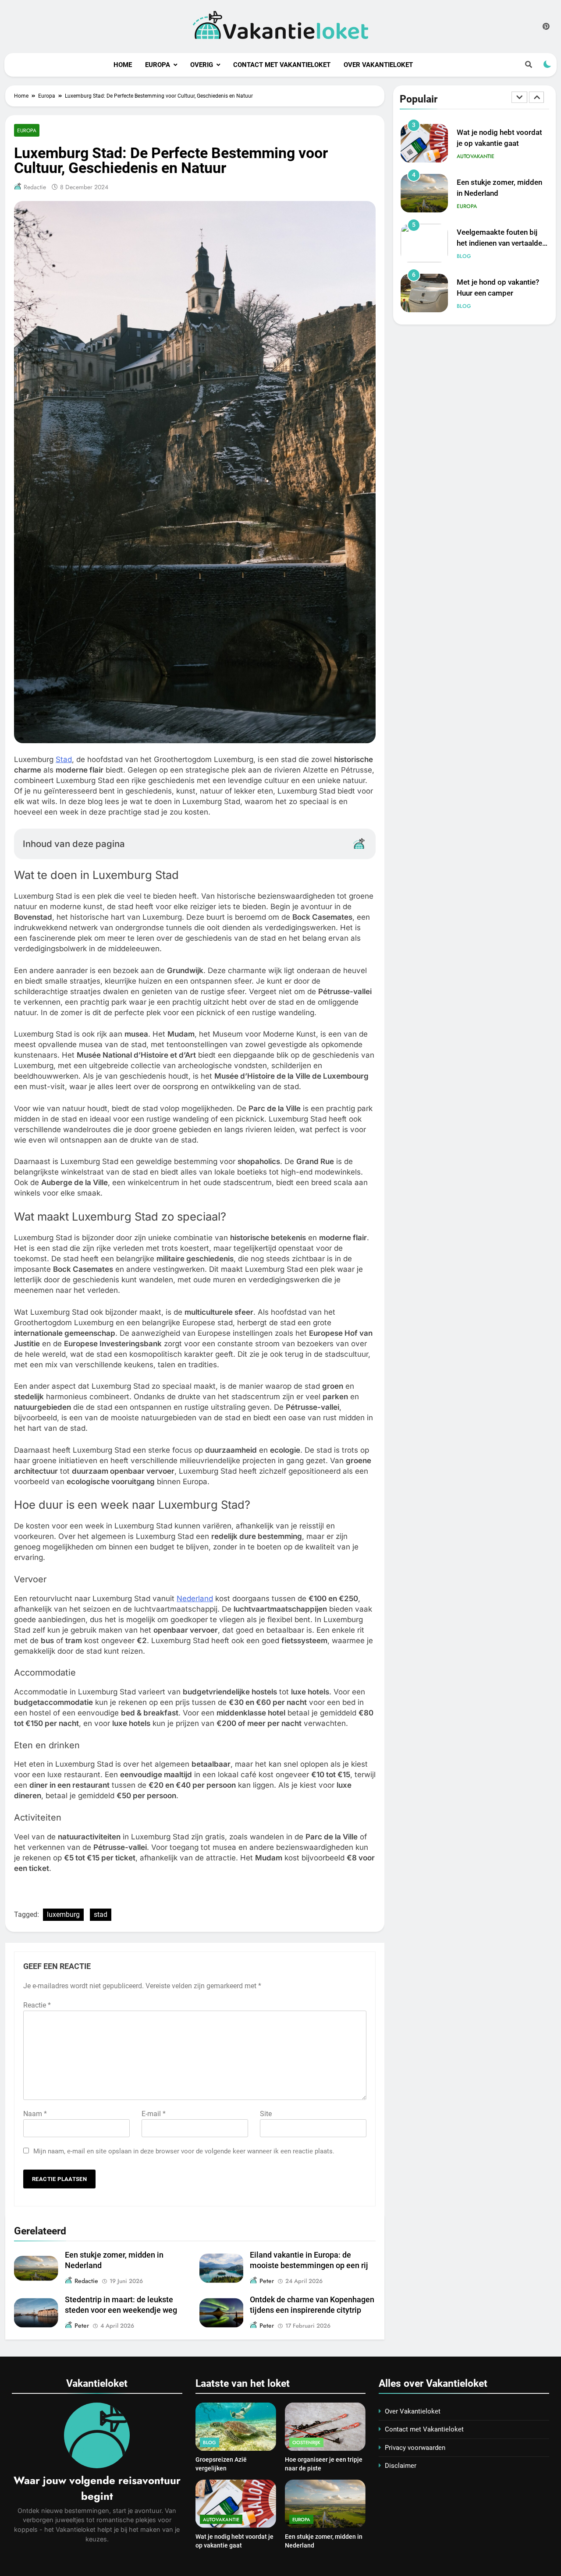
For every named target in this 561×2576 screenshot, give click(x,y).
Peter (267, 2281)
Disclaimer (401, 2466)
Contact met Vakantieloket (282, 65)
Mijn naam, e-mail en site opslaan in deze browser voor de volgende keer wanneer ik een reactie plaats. (184, 2151)
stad (101, 1914)
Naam (35, 2114)
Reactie (37, 2005)
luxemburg (63, 1914)
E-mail (154, 2114)
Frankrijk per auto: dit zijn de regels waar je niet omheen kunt (499, 293)
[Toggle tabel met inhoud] (359, 843)
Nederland (195, 1599)
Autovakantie (476, 306)
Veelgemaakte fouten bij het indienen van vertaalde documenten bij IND (499, 193)
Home (123, 65)
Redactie (35, 187)
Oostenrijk (306, 2442)
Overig (202, 65)
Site (266, 2114)
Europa (158, 65)
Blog (464, 206)
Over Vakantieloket (378, 65)
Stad (64, 759)
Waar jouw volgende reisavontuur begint (97, 2488)
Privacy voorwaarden (415, 2448)
